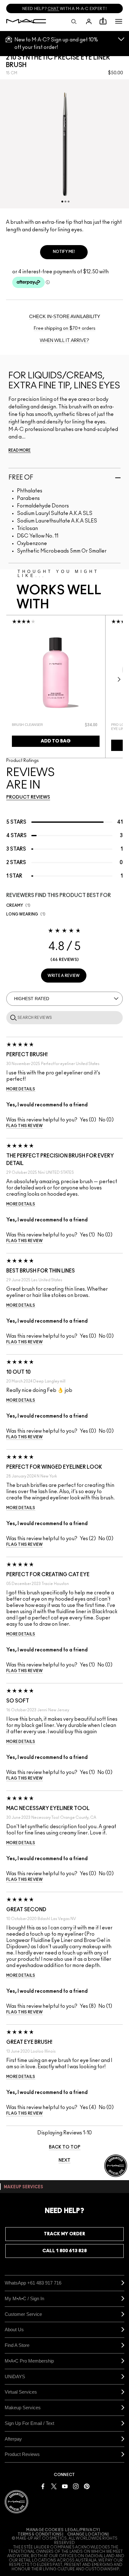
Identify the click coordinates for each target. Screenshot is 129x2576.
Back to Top (65, 2147)
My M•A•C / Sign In (24, 2298)
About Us (14, 2329)
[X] (54, 2486)
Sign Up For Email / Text (29, 2423)
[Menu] (119, 21)
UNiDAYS (15, 2377)
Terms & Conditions (40, 2534)
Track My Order (64, 2234)
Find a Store (17, 2345)
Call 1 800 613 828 (64, 2251)
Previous (12, 679)
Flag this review (25, 1126)
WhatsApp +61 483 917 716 (33, 2283)
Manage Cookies (45, 2530)
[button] (119, 21)
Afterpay (13, 2439)
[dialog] (38, 725)
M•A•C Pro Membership (29, 2361)
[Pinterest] (87, 2486)
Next (117, 679)
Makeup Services (23, 2408)
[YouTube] (65, 2486)
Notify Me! (64, 252)
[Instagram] (76, 2486)
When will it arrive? (64, 341)
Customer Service (23, 2314)
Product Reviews (22, 2454)
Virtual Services (21, 2392)
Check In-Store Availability (65, 316)
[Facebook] (43, 2486)
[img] (56, 673)
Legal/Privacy (82, 2530)
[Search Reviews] (12, 1017)
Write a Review (64, 976)
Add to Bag (56, 741)
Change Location (88, 2534)
